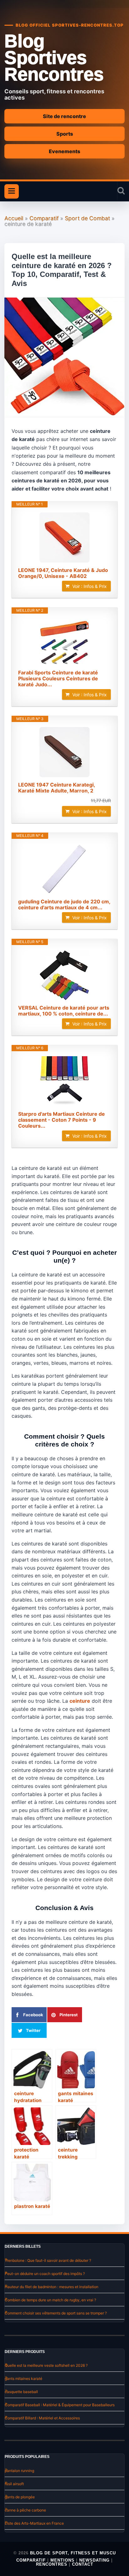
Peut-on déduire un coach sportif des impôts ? (45, 2274)
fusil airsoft (14, 2484)
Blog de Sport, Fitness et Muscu (73, 2553)
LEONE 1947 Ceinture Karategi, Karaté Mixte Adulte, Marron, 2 (57, 788)
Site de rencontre (64, 116)
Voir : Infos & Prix (90, 586)
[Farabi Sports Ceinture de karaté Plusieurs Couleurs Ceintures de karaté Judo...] (64, 642)
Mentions (62, 2560)
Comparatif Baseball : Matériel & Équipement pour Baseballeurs (60, 2405)
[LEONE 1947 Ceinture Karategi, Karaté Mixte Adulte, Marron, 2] (64, 752)
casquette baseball (21, 2392)
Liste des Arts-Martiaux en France (34, 2523)
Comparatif (44, 218)
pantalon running (19, 2471)
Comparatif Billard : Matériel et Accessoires (42, 2418)
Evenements (64, 151)
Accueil (14, 218)
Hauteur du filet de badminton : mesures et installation (52, 2287)
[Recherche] (121, 191)
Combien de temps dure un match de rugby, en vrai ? (50, 2300)
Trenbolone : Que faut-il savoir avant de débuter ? (48, 2260)
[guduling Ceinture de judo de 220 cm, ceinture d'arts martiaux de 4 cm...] (64, 869)
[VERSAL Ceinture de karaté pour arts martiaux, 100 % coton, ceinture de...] (64, 975)
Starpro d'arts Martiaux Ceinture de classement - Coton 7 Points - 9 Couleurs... (62, 1120)
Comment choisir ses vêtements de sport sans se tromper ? (56, 2313)
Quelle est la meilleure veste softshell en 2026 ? (46, 2365)
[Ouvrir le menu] (12, 191)
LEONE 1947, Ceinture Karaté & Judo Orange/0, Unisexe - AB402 (63, 573)
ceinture (80, 1701)
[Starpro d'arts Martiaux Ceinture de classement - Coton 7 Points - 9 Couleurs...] (64, 1081)
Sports (65, 134)
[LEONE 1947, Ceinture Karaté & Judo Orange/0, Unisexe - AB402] (64, 538)
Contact (83, 2564)
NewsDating (94, 2560)
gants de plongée (20, 2497)
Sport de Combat (87, 218)
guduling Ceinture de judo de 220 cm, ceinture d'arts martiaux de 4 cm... (64, 905)
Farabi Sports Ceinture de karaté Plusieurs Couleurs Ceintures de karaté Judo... (58, 679)
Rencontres (52, 2564)
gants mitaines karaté (23, 2379)
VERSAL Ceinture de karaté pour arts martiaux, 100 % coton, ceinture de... (64, 1011)
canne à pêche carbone (25, 2510)
